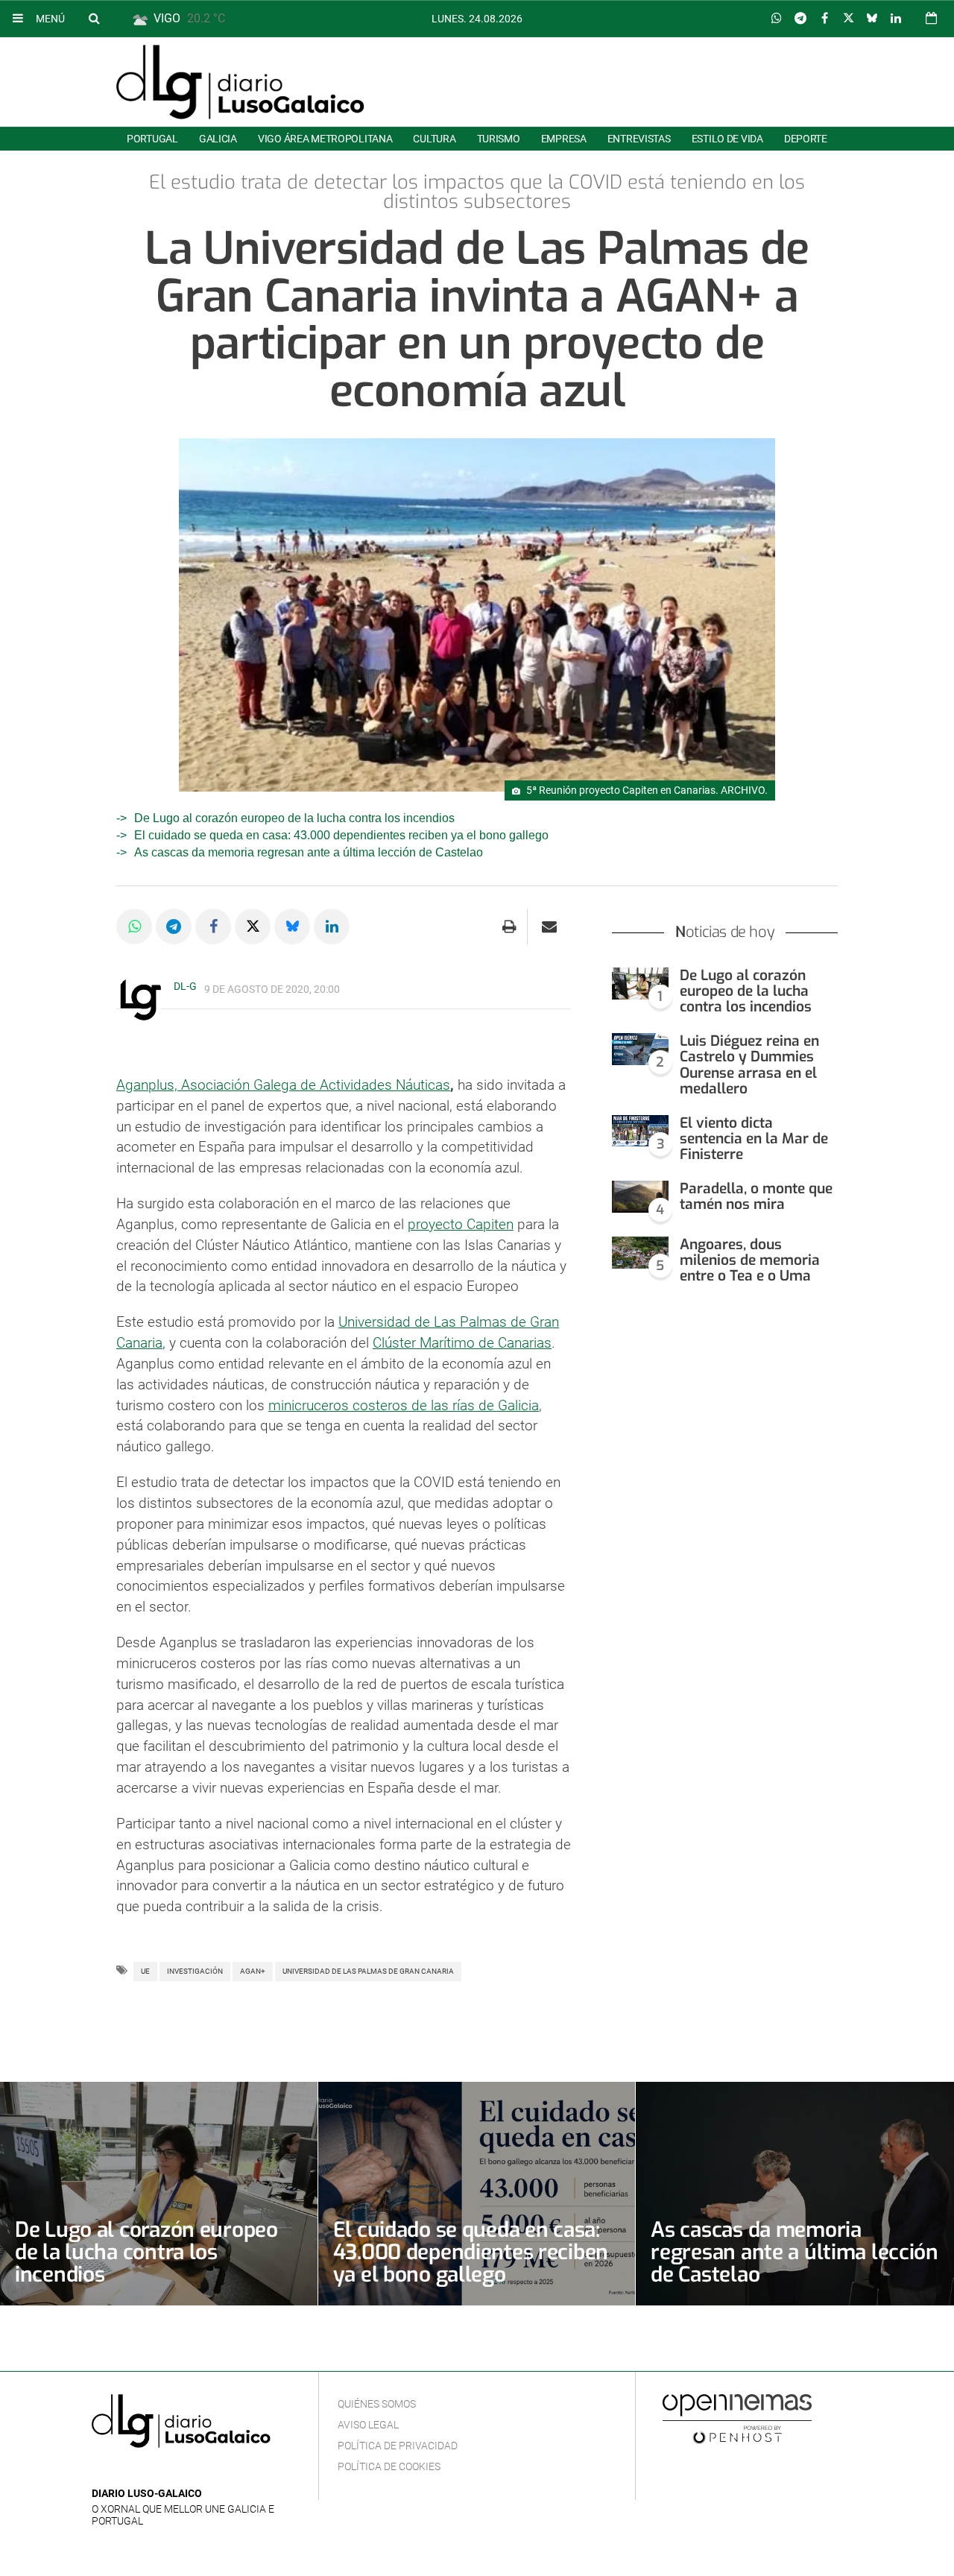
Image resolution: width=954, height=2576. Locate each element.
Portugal (152, 139)
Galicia (218, 139)
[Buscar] (94, 18)
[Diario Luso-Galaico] (240, 82)
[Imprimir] (509, 926)
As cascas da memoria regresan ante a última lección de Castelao (309, 852)
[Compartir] (777, 19)
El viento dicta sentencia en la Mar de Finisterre (754, 1139)
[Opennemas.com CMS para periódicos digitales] (737, 2418)
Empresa (564, 139)
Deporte (806, 139)
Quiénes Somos (377, 2404)
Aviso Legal (368, 2425)
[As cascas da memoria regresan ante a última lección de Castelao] (795, 2194)
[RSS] (170, 2471)
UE (145, 1971)
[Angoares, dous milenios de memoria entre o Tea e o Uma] (640, 1253)
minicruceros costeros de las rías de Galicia (404, 1405)
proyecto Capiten (461, 1224)
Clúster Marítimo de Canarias (462, 1343)
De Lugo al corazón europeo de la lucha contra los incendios (294, 818)
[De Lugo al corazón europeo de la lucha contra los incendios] (640, 984)
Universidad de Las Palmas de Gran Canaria (368, 1971)
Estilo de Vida (727, 139)
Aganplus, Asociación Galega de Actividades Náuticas (283, 1085)
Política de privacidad (398, 2446)
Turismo (499, 139)
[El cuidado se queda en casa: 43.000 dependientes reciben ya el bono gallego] (477, 2194)
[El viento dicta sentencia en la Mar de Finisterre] (640, 1131)
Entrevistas (639, 139)
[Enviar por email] (549, 926)
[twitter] (146, 2471)
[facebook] (124, 2471)
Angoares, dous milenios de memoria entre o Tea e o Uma (750, 1260)
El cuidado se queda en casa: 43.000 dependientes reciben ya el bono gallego (341, 835)
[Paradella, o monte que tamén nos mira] (640, 1197)
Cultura (434, 139)
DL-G (185, 986)
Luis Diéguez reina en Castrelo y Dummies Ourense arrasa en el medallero (749, 1064)
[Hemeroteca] (931, 18)
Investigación (195, 1971)
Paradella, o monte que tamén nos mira (756, 1196)
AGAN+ (253, 1971)
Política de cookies (389, 2466)
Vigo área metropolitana (325, 139)
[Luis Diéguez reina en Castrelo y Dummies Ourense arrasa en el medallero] (640, 1049)
